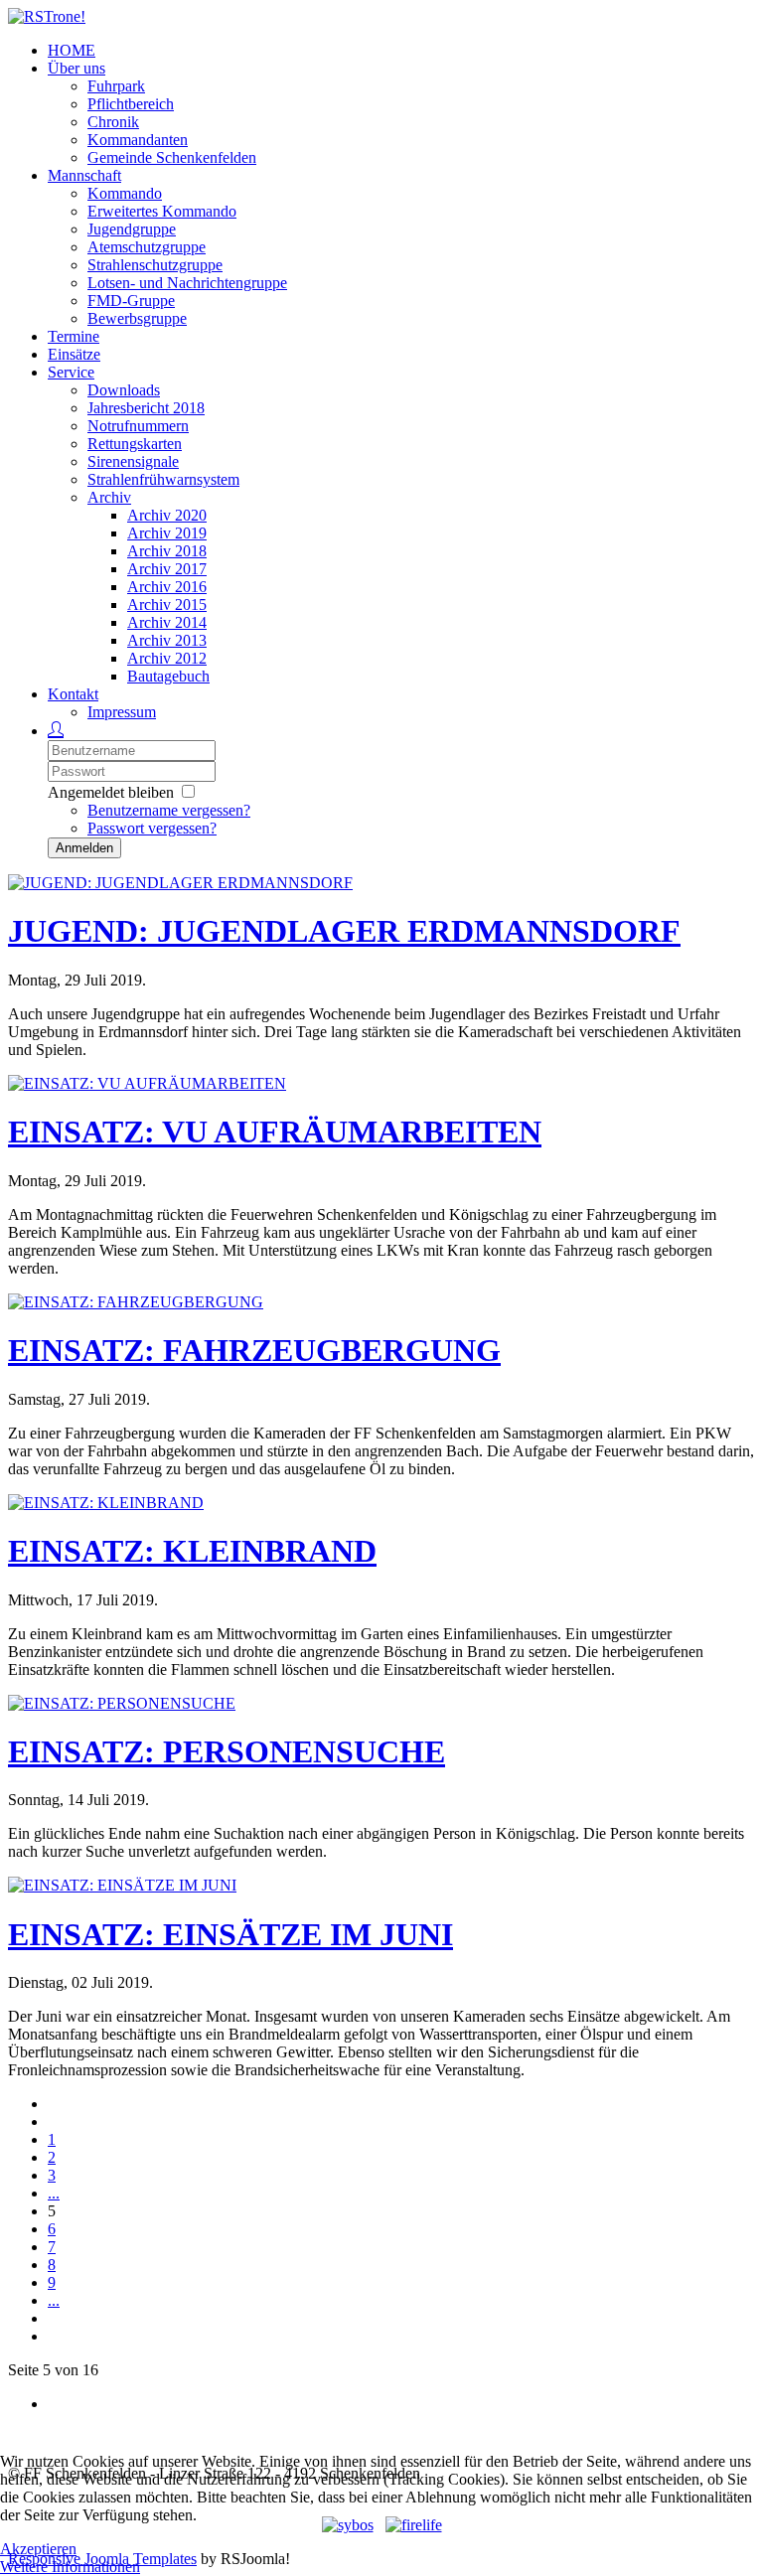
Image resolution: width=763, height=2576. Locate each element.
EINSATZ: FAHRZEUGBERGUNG (254, 1350)
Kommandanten (138, 140)
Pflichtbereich (131, 104)
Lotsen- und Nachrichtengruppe (187, 283)
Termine (74, 336)
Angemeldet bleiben (111, 792)
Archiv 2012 (167, 658)
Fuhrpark (116, 86)
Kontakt (73, 694)
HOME (72, 50)
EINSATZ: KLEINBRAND (192, 1551)
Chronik (113, 122)
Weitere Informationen (70, 2567)
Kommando (125, 193)
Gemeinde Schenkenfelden (172, 157)
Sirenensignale (133, 461)
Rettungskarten (135, 444)
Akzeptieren (38, 2549)
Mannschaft (84, 175)
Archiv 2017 (167, 569)
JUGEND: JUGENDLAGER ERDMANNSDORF (344, 931)
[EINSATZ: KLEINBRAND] (106, 1503)
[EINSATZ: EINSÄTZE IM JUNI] (122, 1885)
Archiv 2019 (167, 533)
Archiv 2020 (167, 515)
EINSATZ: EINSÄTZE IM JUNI (230, 1934)
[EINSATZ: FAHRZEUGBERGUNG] (136, 1302)
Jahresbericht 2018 (146, 408)
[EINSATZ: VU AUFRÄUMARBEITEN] (147, 1083)
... (54, 2193)
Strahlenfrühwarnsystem (163, 479)
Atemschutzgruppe (147, 247)
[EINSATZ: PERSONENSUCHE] (122, 1703)
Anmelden (84, 848)
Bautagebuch (168, 676)
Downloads (124, 390)
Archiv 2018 (167, 551)
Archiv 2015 (167, 605)
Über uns (76, 68)
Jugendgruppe (132, 229)
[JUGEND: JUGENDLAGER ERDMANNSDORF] (180, 883)
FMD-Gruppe (131, 301)
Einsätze (74, 354)
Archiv (109, 497)
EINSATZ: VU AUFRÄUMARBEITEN (275, 1132)
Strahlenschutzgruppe (155, 265)
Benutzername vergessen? (169, 810)
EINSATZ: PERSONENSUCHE (227, 1751)
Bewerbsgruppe (137, 318)
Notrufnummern (138, 426)
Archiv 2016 (167, 587)
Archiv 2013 (167, 640)
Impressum (122, 712)
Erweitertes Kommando (162, 211)
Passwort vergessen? (152, 828)
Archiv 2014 (167, 622)
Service (71, 372)
